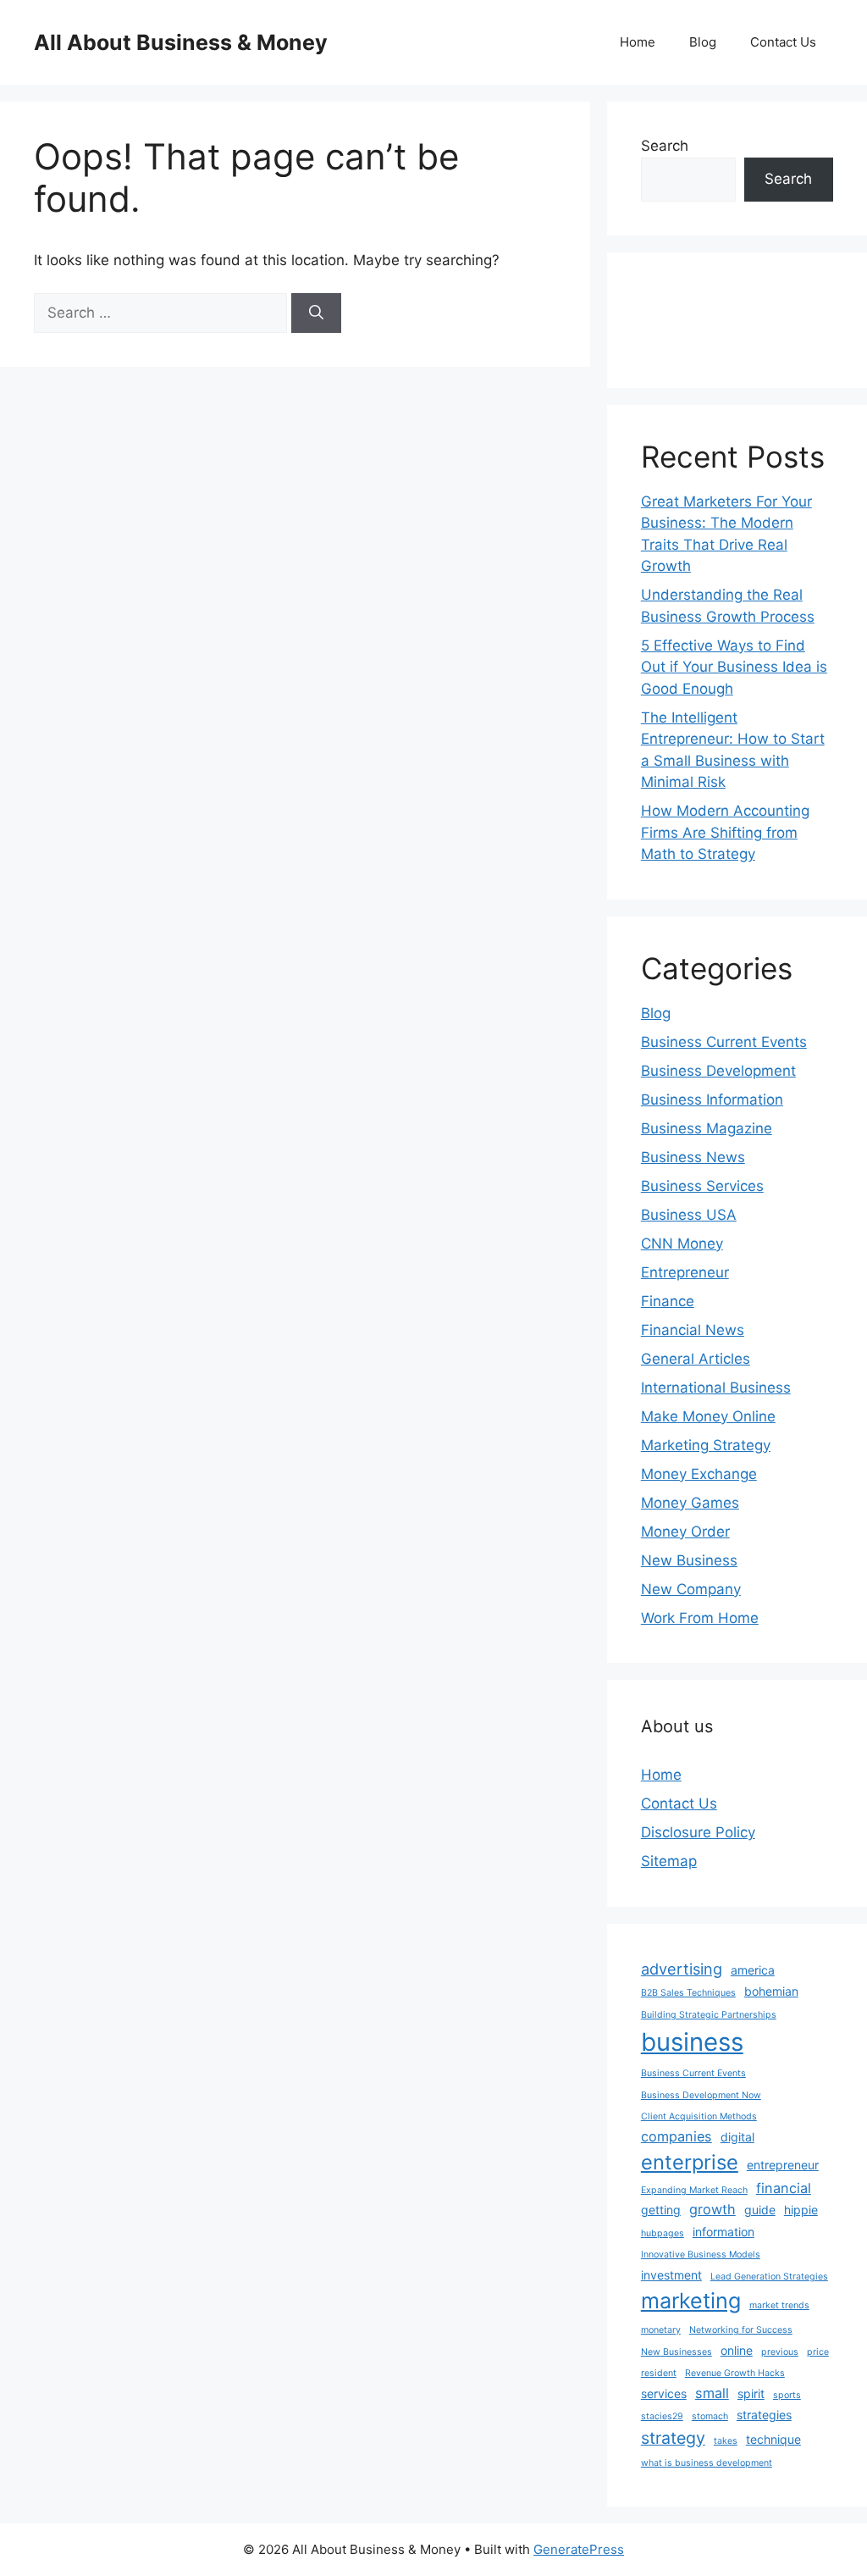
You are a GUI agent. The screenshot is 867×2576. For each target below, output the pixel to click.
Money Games (690, 1503)
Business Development (718, 1071)
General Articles (696, 1359)
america (753, 1970)
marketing (691, 2301)
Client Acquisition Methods (699, 2116)
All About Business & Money (181, 42)
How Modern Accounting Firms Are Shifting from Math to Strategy (725, 832)
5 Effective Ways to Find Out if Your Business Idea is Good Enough (734, 667)
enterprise (690, 2162)
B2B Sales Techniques (688, 1993)
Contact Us (783, 42)
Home (638, 42)
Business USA (689, 1215)
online (737, 2350)
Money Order (685, 1532)
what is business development (707, 2463)
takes (726, 2441)
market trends (779, 2305)
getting (661, 2210)
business (692, 2042)
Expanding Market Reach (694, 2190)
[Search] (316, 313)
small (712, 2393)
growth (712, 2209)
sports (787, 2395)
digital (737, 2137)
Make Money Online (708, 1416)
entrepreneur (783, 2165)
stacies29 (662, 2416)
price (818, 2352)
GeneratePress (579, 2549)
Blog (703, 42)
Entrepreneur (685, 1272)
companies (676, 2136)
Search (665, 146)
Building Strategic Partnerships (709, 2015)
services (664, 2393)
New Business (689, 1560)
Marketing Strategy (706, 1445)
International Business (716, 1388)
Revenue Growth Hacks (735, 2373)
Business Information (712, 1100)
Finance (668, 1301)
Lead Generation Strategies (769, 2277)
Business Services (702, 1186)
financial (784, 2188)
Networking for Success (741, 2330)
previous (780, 2352)
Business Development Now (701, 2095)
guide (760, 2210)
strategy (673, 2438)
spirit (751, 2393)
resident (659, 2373)
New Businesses (676, 2352)
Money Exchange (699, 1474)
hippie (801, 2210)
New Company (691, 1589)
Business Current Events (724, 1042)
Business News (693, 1157)
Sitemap (669, 1861)
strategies (764, 2415)
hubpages (663, 2233)
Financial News (693, 1330)
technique (773, 2439)
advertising (682, 1969)
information (723, 2232)
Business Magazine (707, 1128)
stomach (710, 2416)
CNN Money (682, 1244)
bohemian (771, 1991)
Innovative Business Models (701, 2255)
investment (671, 2275)
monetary (661, 2330)
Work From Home (700, 1618)
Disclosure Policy (698, 1832)
